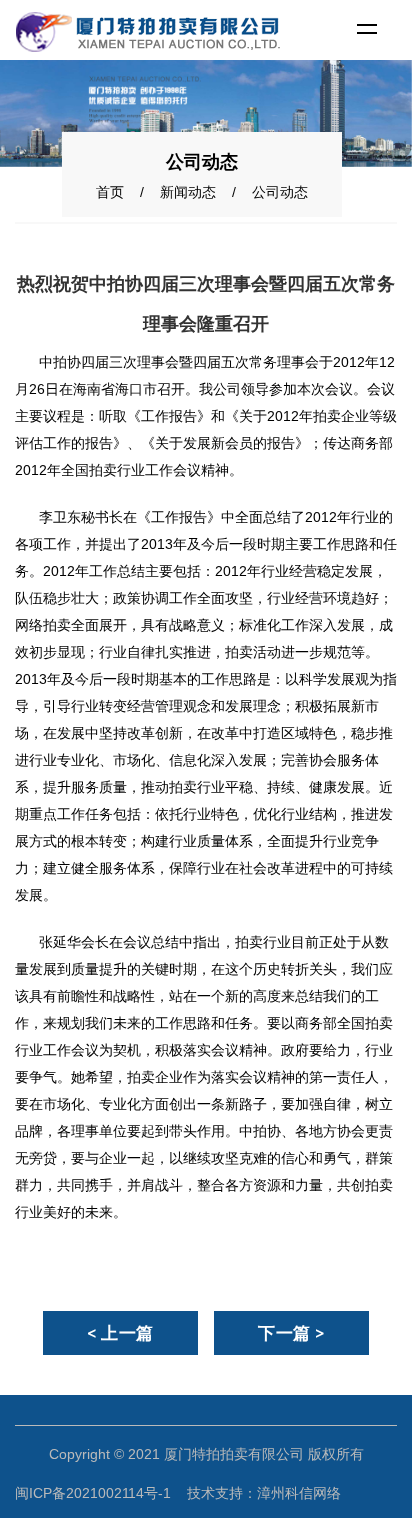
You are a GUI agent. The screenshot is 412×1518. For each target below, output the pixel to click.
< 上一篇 (120, 1333)
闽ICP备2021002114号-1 (93, 1493)
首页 (110, 192)
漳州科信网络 (299, 1493)
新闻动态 (188, 192)
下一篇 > (291, 1333)
